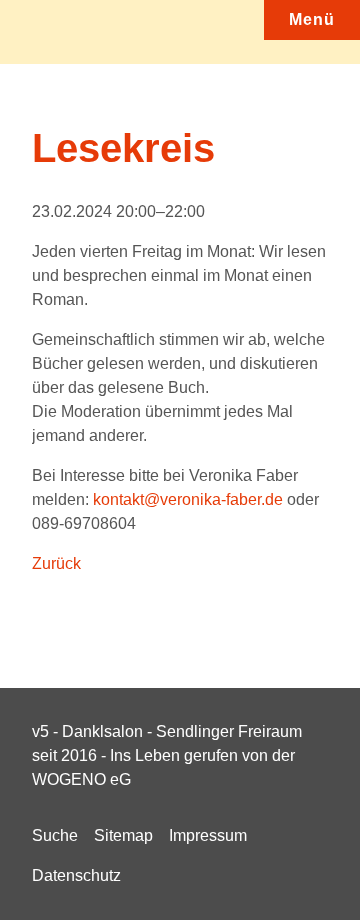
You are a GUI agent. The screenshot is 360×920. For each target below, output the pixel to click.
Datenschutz (76, 875)
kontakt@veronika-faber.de (188, 499)
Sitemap (123, 835)
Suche (55, 835)
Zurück (56, 563)
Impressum (208, 835)
